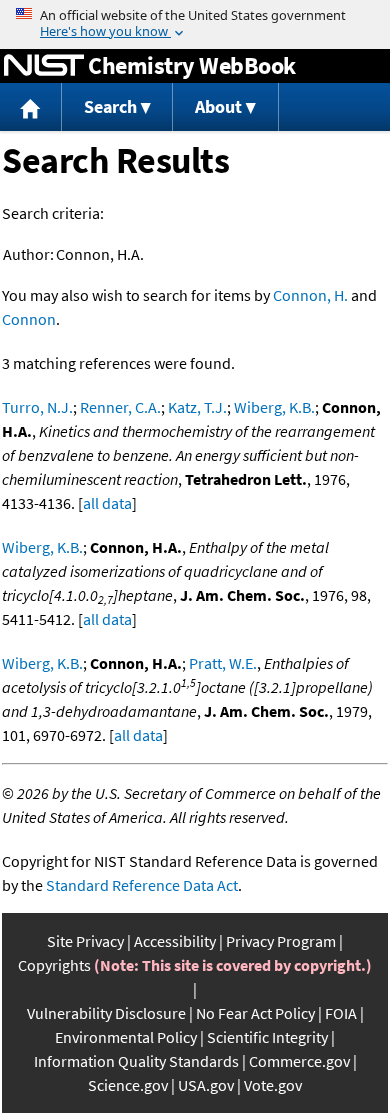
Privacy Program (281, 941)
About (218, 106)
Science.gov (128, 1085)
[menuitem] (31, 107)
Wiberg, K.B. (274, 407)
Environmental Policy (126, 1037)
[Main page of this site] (31, 107)
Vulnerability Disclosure (106, 1013)
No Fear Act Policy (255, 1013)
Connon (29, 319)
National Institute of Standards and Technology (44, 66)
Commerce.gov (299, 1061)
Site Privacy (85, 941)
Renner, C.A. (120, 407)
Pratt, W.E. (223, 663)
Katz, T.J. (197, 407)
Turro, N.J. (37, 407)
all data (107, 503)
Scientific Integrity (267, 1037)
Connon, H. (310, 295)
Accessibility (175, 941)
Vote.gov (273, 1085)
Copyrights (54, 965)
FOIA (341, 1013)
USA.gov (206, 1085)
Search (110, 106)
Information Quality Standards (136, 1061)
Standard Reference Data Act (142, 885)
